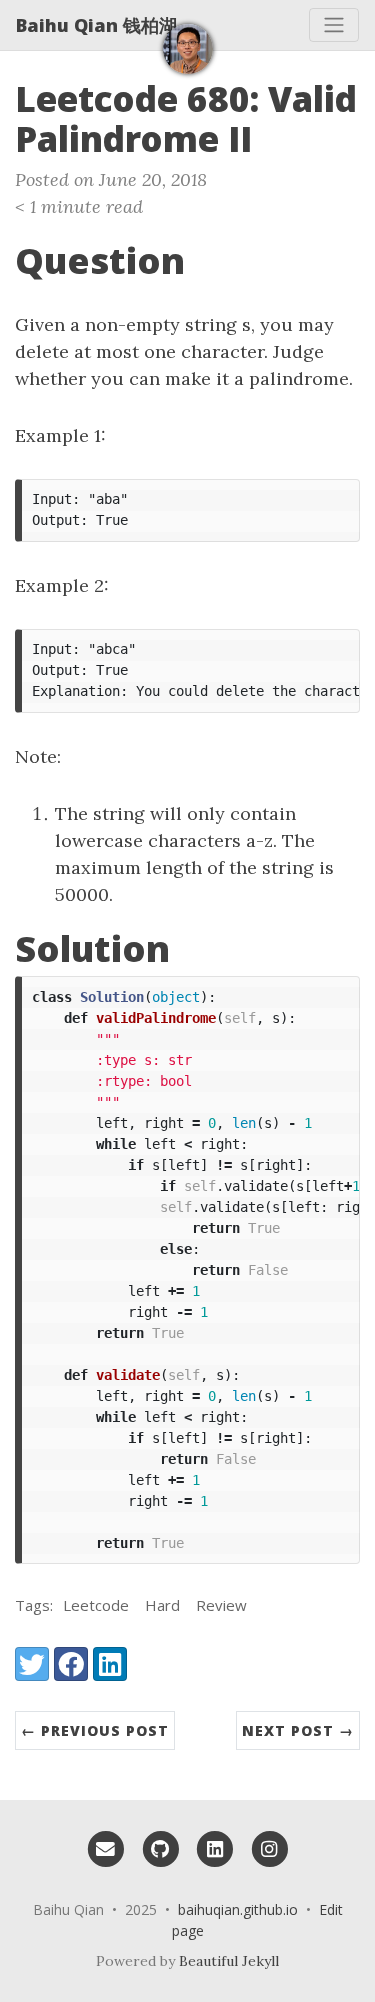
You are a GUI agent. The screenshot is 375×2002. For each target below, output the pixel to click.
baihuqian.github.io (238, 1909)
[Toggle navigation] (334, 25)
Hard (162, 1605)
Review (221, 1605)
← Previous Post (95, 1730)
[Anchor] (276, 136)
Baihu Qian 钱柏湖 (96, 25)
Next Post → (298, 1730)
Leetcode (96, 1605)
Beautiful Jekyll (229, 1961)
